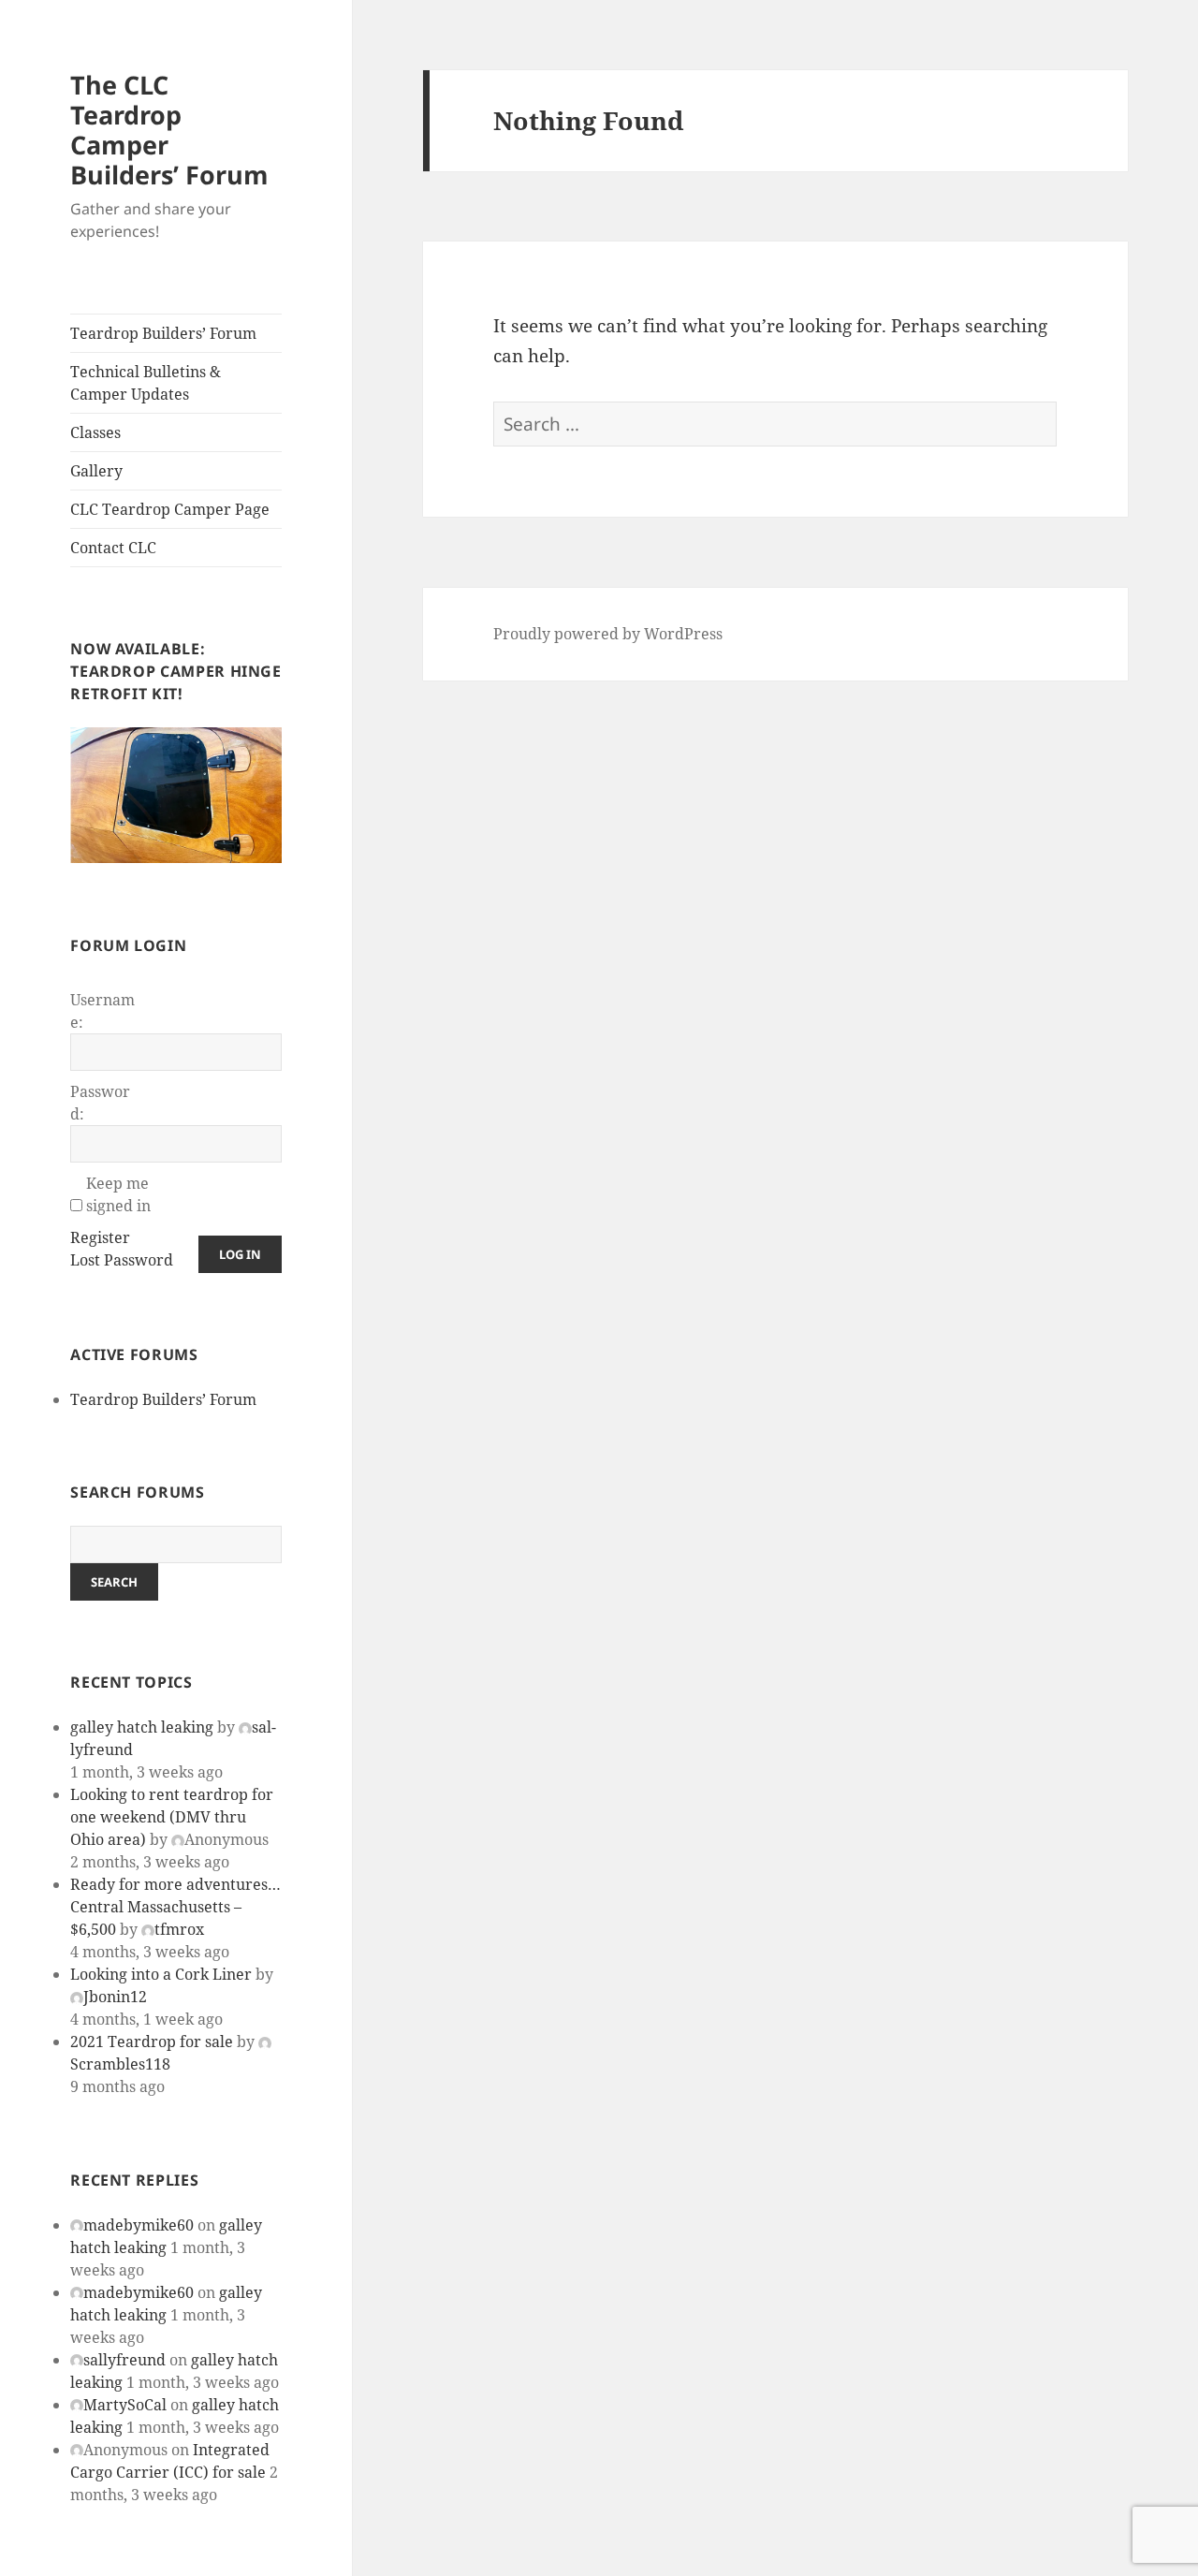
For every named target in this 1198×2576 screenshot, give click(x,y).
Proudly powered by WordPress (608, 634)
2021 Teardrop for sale (152, 2042)
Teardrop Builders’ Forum (163, 333)
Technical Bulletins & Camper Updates (146, 383)
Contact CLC (113, 548)
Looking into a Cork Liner (161, 1974)
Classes (95, 432)
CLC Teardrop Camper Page (170, 509)
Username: (102, 1011)
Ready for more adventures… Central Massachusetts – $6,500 (175, 1907)
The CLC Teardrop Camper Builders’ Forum (169, 130)
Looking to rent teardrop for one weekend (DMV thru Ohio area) (172, 1817)
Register (100, 1237)
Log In (240, 1254)
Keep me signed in (118, 1194)
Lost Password (122, 1260)
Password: (100, 1103)
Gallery (96, 471)
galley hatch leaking (142, 1727)
